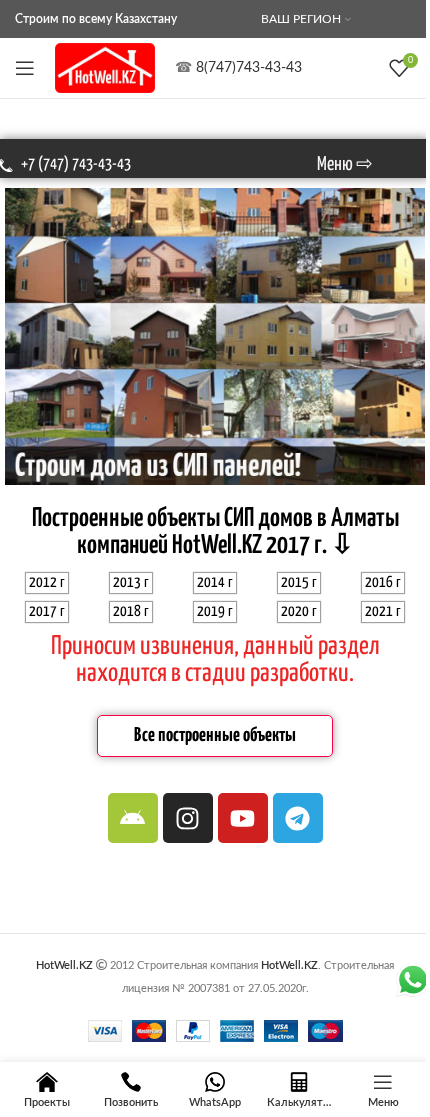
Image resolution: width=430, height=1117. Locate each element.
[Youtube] (243, 818)
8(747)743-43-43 (249, 68)
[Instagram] (188, 818)
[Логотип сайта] (105, 68)
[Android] (133, 818)
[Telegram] (298, 818)
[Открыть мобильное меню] (25, 68)
